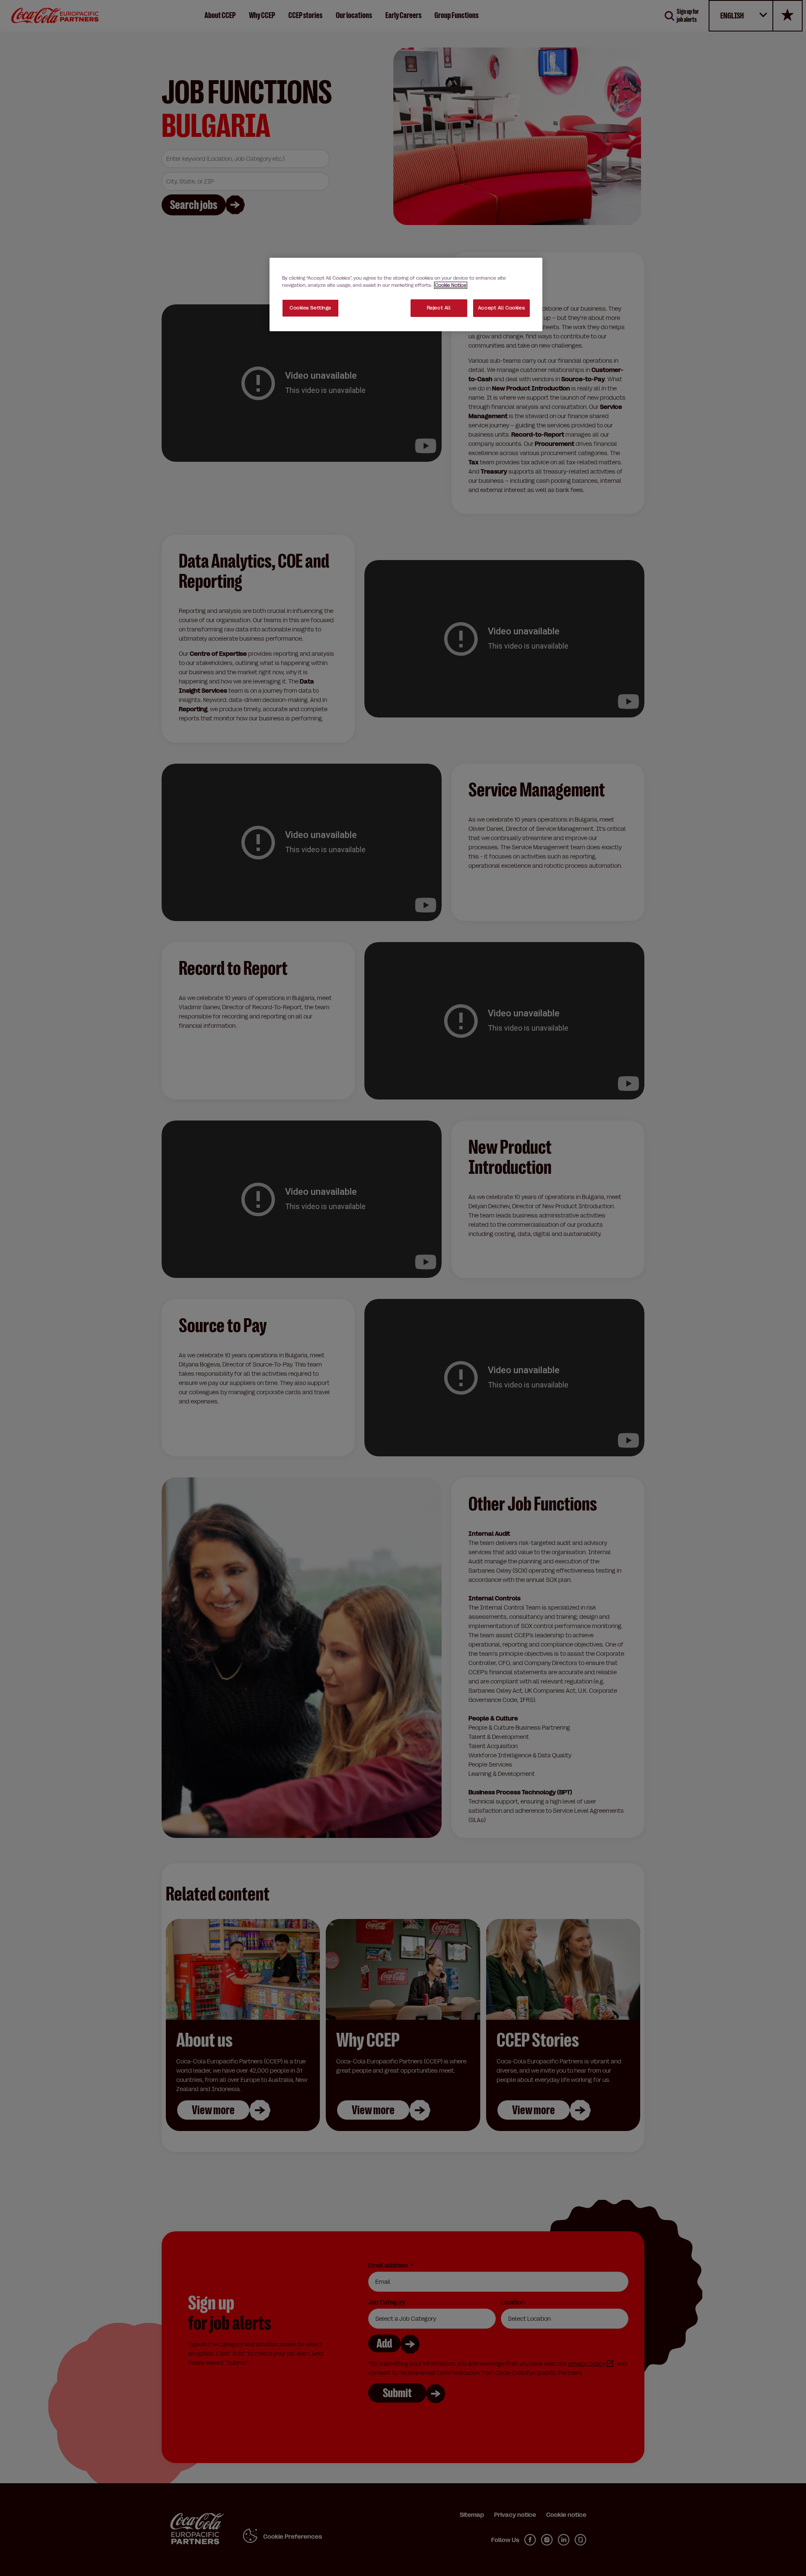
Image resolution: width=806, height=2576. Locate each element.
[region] (406, 295)
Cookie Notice (451, 285)
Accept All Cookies (501, 308)
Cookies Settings (310, 308)
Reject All (439, 308)
